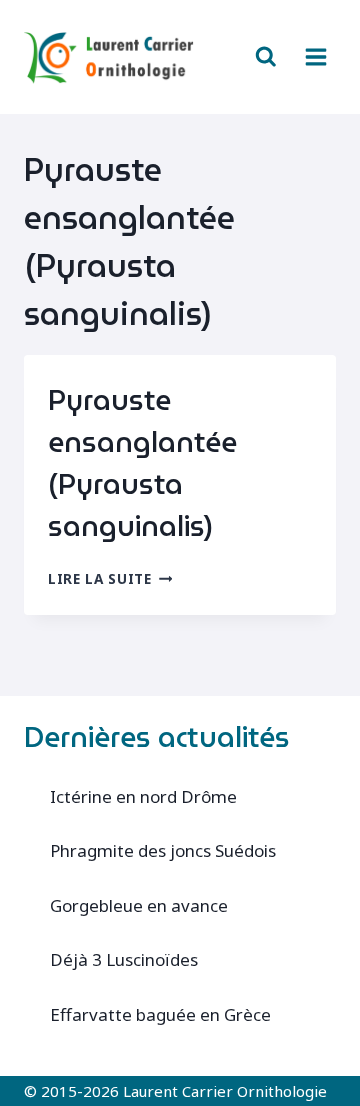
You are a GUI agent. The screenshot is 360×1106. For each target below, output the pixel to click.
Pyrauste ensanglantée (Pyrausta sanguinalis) (142, 463)
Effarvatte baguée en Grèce (160, 1014)
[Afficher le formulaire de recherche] (266, 57)
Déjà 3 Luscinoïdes (124, 959)
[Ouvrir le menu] (315, 56)
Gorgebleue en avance (139, 905)
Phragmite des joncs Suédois (163, 850)
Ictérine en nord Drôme (143, 796)
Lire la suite (110, 578)
